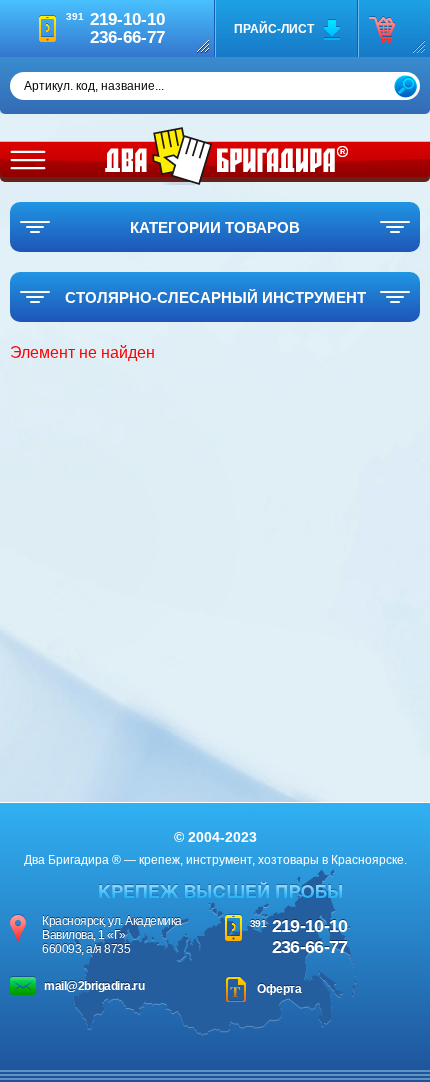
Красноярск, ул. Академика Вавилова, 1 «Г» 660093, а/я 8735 (112, 935)
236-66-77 (310, 947)
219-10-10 (310, 926)
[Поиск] (405, 86)
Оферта (279, 989)
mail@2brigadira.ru (94, 986)
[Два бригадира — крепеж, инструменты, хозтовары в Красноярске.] (226, 156)
